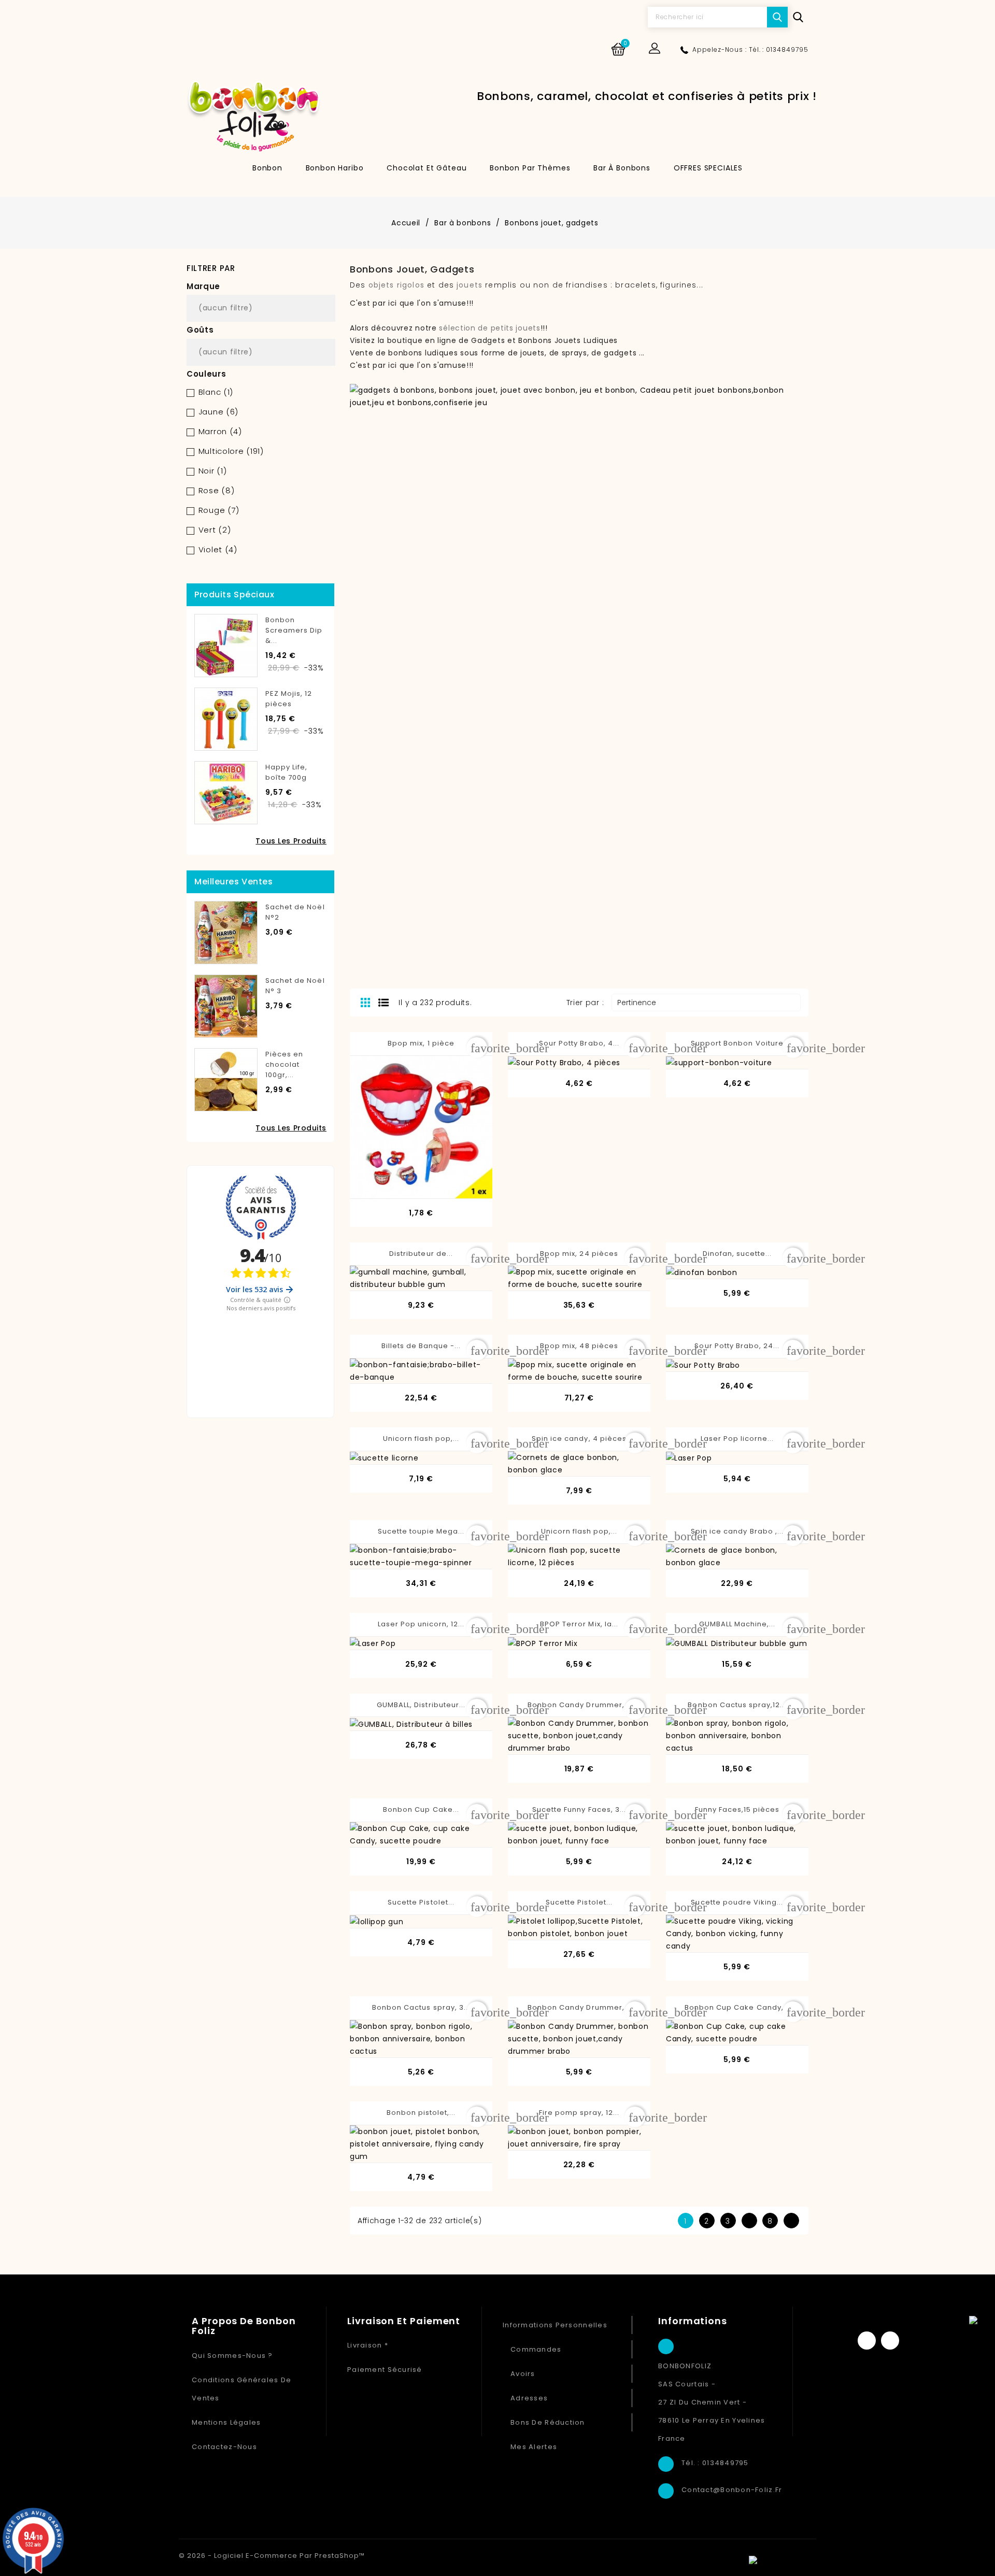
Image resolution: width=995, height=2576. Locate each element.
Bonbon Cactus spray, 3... (421, 2007)
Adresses (529, 2398)
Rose (217, 490)
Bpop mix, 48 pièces (579, 1346)
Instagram (890, 2341)
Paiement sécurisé (385, 2370)
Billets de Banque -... (421, 1346)
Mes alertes (534, 2447)
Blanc (216, 392)
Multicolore (231, 451)
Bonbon (267, 168)
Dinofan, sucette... (737, 1254)
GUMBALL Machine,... (737, 1624)
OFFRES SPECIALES (708, 168)
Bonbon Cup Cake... (421, 1809)
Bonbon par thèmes (530, 168)
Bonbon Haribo (335, 168)
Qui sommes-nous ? (232, 2356)
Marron (220, 431)
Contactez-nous (224, 2447)
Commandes (536, 2349)
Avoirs (523, 2374)
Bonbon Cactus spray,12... (737, 1705)
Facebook (867, 2341)
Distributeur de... (421, 1254)
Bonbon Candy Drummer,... (579, 1705)
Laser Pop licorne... (737, 1439)
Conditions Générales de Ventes (241, 2389)
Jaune (218, 412)
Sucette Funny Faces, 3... (579, 1809)
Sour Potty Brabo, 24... (737, 1346)
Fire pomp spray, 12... (579, 2113)
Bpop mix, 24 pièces (579, 1254)
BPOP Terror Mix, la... (579, 1624)
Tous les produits (291, 841)
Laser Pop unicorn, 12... (421, 1624)
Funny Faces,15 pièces (737, 1809)
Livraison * (368, 2345)
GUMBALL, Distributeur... (421, 1705)
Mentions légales (226, 2422)
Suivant (791, 2221)
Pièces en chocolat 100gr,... (284, 1064)
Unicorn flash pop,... (421, 1439)
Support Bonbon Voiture (737, 1043)
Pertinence (705, 1003)
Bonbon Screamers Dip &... (294, 630)
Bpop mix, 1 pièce (421, 1043)
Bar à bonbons (622, 168)
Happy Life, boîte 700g (286, 772)
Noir (213, 471)
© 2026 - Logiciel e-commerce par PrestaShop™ (272, 2556)
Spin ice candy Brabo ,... (737, 1531)
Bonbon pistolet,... (421, 2113)
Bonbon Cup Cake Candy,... (737, 2007)
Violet (218, 549)
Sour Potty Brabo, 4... (579, 1043)
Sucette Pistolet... (421, 1902)
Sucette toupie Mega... (421, 1531)
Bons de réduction (548, 2422)
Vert (215, 530)
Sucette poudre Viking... (737, 1902)
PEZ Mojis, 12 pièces (289, 699)
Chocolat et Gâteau (427, 168)
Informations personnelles (555, 2325)
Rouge (219, 510)
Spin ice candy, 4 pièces (579, 1439)
